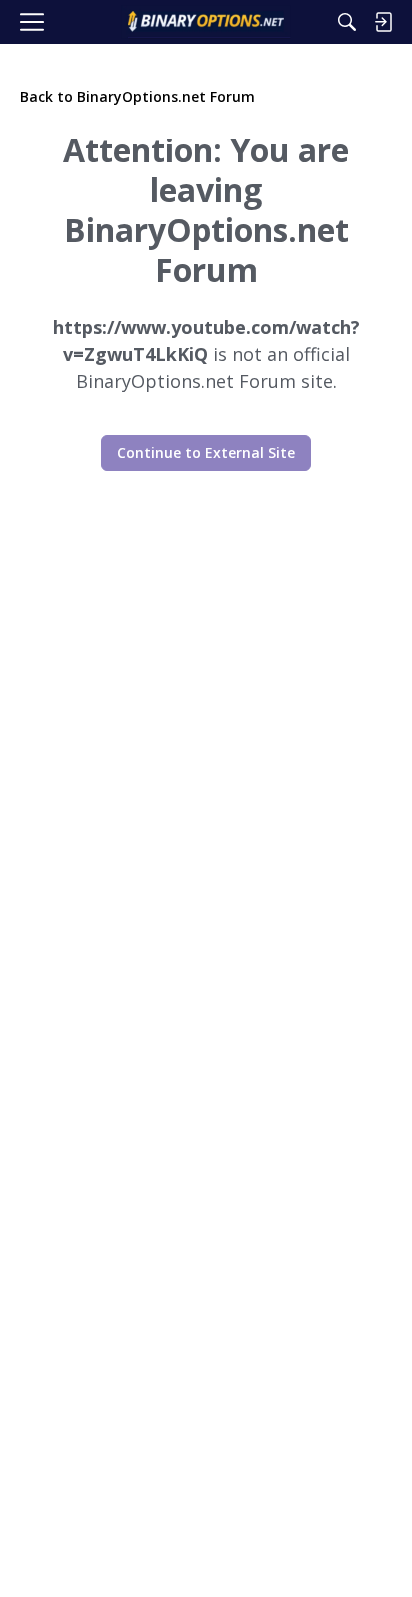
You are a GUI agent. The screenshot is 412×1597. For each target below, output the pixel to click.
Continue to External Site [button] (206, 452)
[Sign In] (383, 22)
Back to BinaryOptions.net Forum (137, 96)
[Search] (347, 22)
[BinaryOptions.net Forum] (205, 22)
